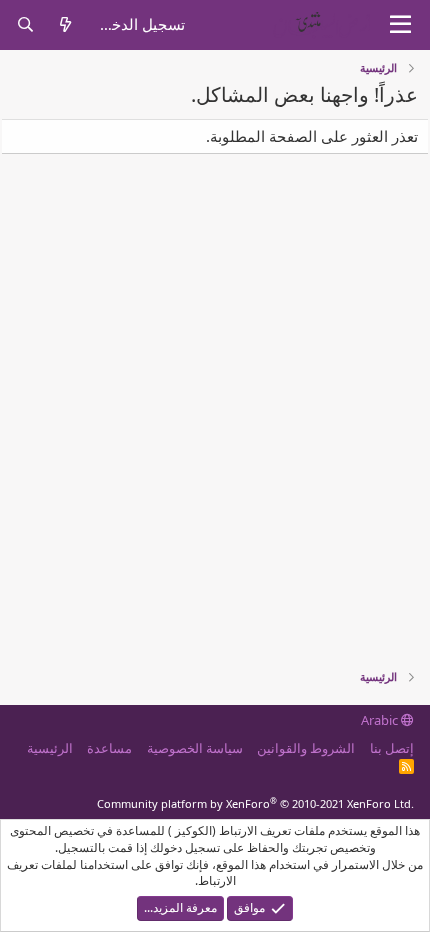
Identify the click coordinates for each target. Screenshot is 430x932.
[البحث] (25, 24)
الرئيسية (50, 748)
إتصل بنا (392, 748)
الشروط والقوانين (306, 748)
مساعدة (109, 748)
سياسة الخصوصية (195, 748)
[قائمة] (400, 25)
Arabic (381, 720)
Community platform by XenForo (255, 803)
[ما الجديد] (64, 24)
